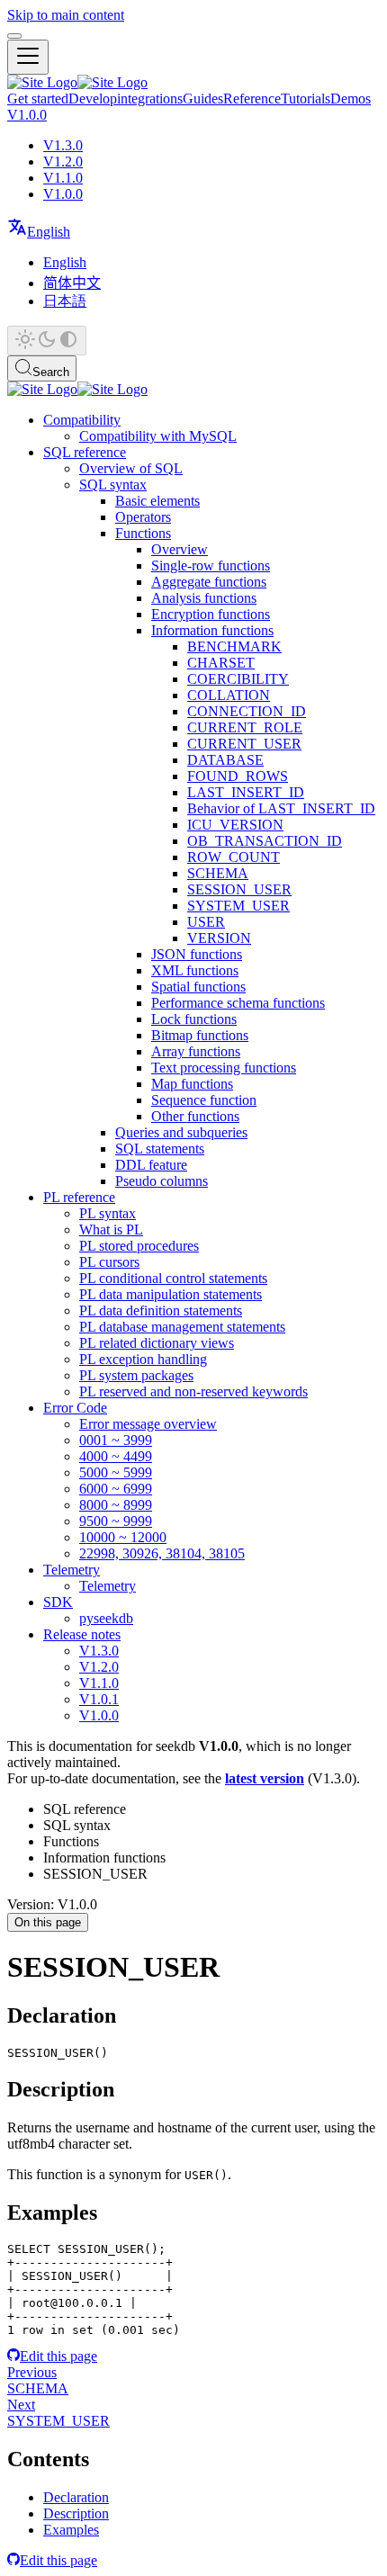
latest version (265, 1778)
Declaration (76, 2497)
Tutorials (306, 99)
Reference (252, 99)
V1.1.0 (63, 178)
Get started (38, 99)
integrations (150, 99)
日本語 (65, 301)
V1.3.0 (63, 145)
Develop (93, 99)
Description (76, 2513)
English (65, 262)
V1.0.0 (63, 194)
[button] (39, 232)
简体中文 (72, 283)
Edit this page (58, 2356)
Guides (203, 99)
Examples (71, 2530)
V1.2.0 (63, 162)
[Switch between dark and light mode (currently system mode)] (47, 341)
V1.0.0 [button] (27, 115)
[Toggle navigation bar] (28, 57)
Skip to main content (66, 15)
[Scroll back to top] (14, 36)
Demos (351, 99)
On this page (48, 1922)
